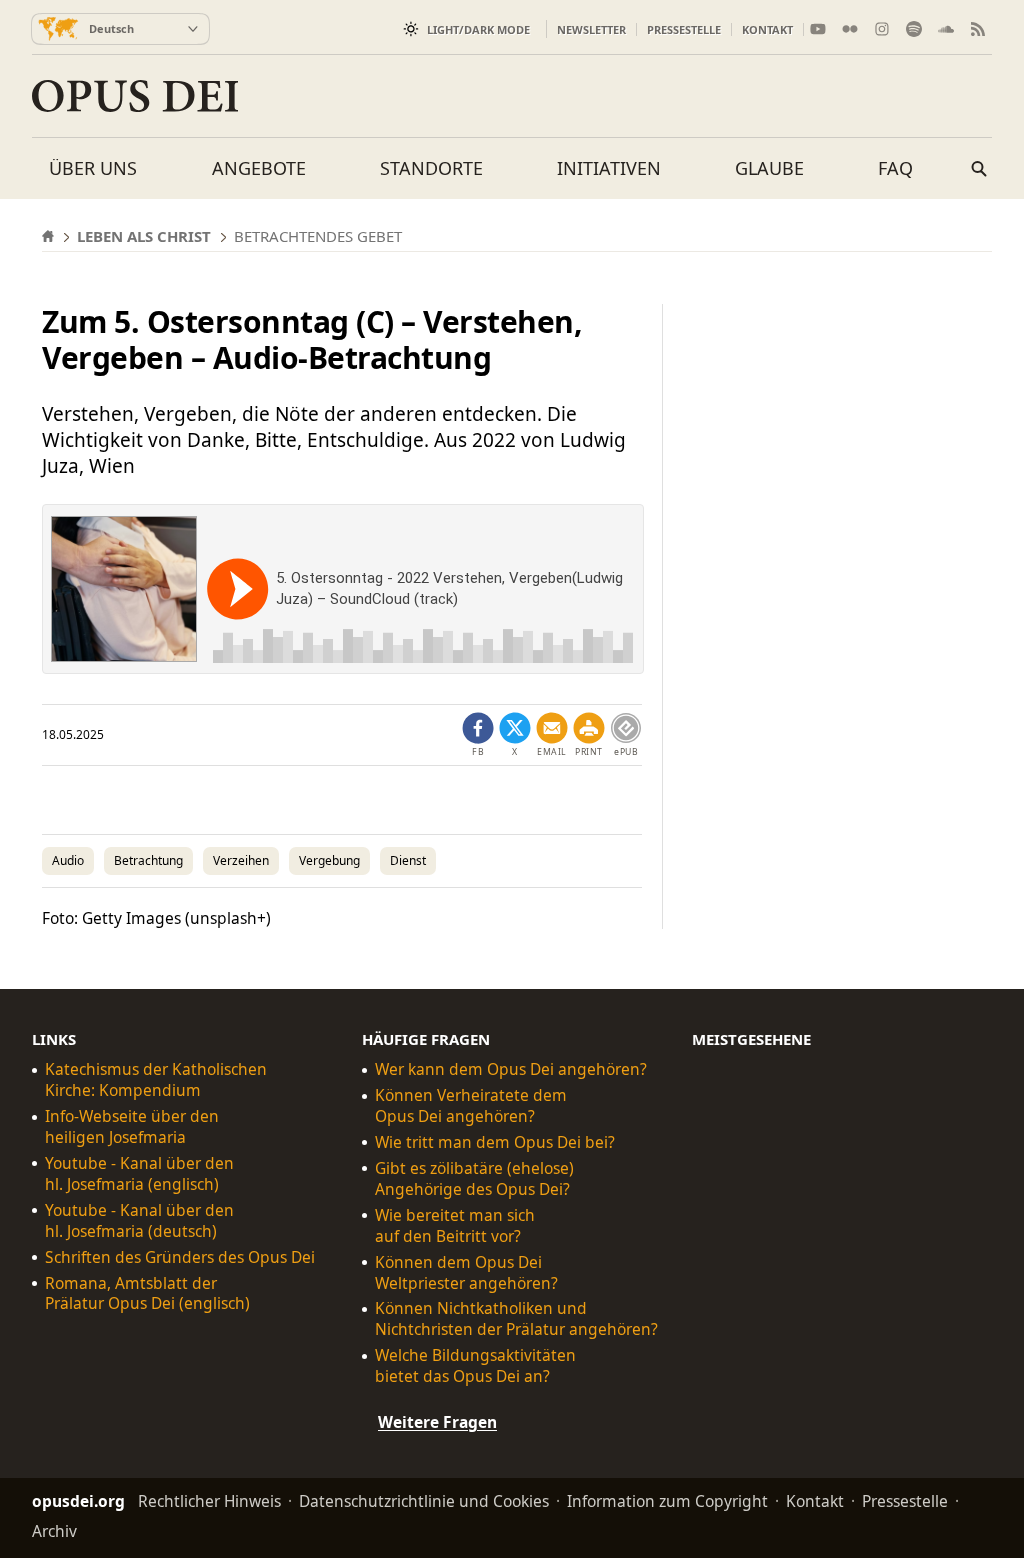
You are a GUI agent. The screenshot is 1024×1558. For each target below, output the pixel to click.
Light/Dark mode (478, 29)
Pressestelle (684, 29)
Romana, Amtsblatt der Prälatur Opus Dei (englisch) (147, 1293)
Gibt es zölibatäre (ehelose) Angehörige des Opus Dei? (474, 1179)
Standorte (431, 168)
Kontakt (767, 29)
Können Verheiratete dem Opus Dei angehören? (471, 1106)
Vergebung (329, 860)
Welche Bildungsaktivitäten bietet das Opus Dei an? (475, 1366)
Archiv (54, 1531)
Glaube (769, 168)
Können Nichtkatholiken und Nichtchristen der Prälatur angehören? (516, 1319)
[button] (589, 735)
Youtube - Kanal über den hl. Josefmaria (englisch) (139, 1174)
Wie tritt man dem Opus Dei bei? (495, 1142)
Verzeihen (241, 860)
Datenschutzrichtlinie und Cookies (424, 1501)
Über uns (93, 168)
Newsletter (591, 29)
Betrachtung (148, 860)
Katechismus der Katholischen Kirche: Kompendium (156, 1080)
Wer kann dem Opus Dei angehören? (511, 1069)
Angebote (259, 168)
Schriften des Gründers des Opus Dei (180, 1257)
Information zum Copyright (667, 1501)
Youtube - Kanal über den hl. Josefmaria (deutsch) (139, 1221)
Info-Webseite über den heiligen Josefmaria (132, 1127)
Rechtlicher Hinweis (209, 1501)
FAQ (895, 168)
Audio (68, 860)
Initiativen (609, 168)
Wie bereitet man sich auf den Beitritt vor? (455, 1226)
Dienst (408, 860)
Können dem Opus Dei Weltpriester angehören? (466, 1273)
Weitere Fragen (437, 1422)
